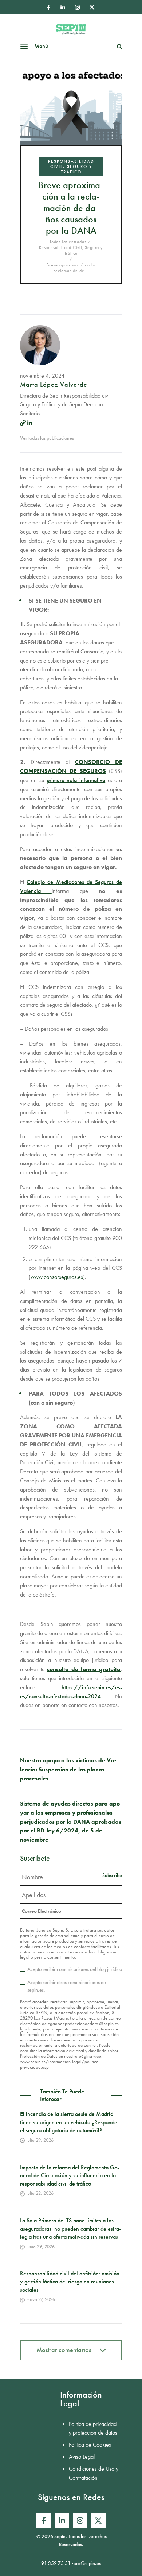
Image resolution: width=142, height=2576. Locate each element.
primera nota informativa (76, 780)
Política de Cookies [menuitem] (90, 2445)
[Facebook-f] (48, 7)
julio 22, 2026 (40, 2193)
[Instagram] (77, 7)
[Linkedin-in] (63, 7)
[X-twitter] (92, 7)
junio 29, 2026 (41, 2247)
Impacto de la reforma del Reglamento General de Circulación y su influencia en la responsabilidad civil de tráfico (70, 2175)
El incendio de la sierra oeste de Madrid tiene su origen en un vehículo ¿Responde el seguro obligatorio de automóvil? (69, 2122)
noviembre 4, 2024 (42, 376)
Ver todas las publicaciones (47, 438)
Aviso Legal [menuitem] (82, 2457)
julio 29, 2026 (40, 2140)
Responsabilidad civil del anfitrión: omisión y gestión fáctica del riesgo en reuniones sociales (70, 2282)
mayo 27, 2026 (41, 2299)
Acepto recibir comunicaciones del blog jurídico (75, 1969)
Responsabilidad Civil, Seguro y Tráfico (71, 167)
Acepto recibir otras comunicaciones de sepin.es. (67, 1986)
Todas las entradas (68, 242)
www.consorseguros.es (57, 1277)
